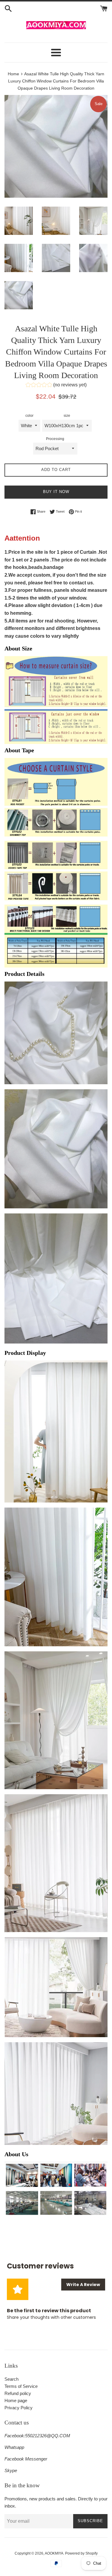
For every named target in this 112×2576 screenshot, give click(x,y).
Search (11, 2379)
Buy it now (56, 492)
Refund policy (18, 2393)
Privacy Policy (19, 2408)
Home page (16, 2401)
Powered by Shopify (81, 2553)
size (67, 416)
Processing (55, 439)
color (29, 416)
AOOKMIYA (54, 2553)
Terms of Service (21, 2386)
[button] (56, 386)
